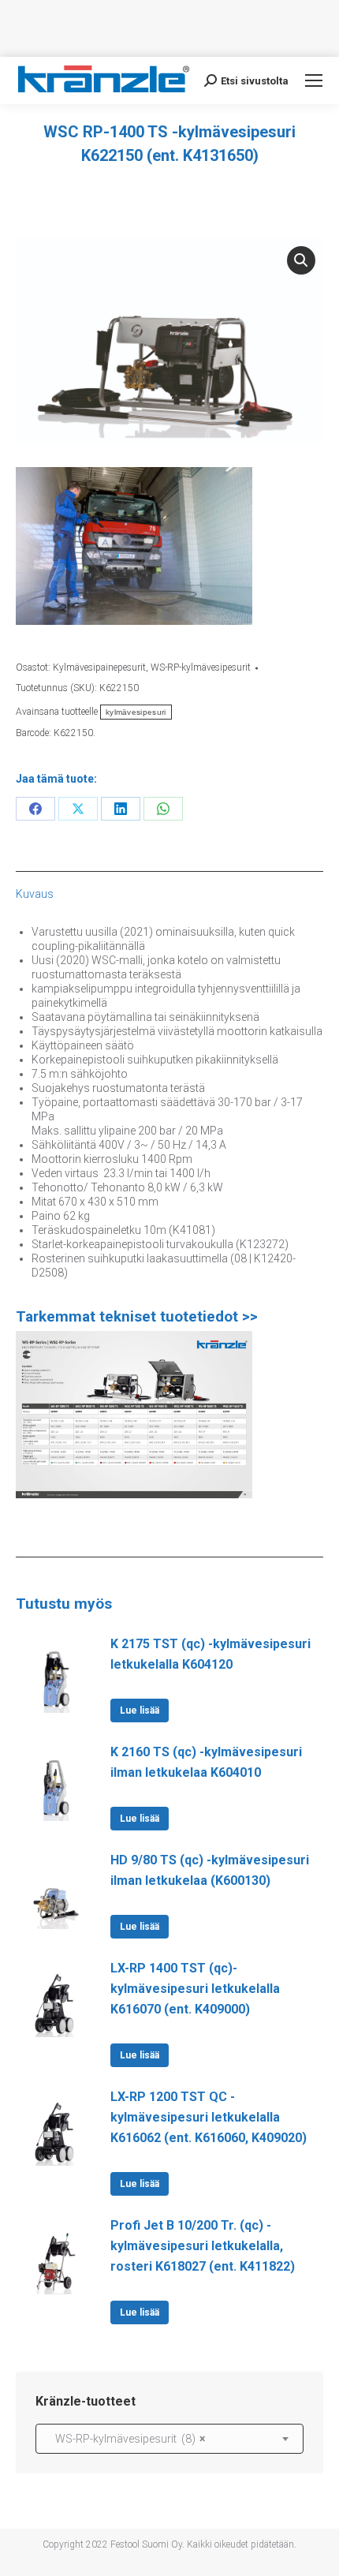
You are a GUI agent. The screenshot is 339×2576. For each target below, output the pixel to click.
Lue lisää (140, 1710)
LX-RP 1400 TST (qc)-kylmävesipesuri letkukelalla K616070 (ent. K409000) (195, 1989)
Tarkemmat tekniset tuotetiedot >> (137, 1316)
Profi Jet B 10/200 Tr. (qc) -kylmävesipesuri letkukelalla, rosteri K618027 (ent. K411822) (203, 2246)
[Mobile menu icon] (314, 80)
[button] (301, 260)
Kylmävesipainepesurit (99, 667)
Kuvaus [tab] (35, 894)
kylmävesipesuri (136, 712)
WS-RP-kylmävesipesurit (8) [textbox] (127, 2439)
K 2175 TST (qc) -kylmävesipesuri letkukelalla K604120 (210, 1654)
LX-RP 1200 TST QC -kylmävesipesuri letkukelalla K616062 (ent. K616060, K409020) (209, 2117)
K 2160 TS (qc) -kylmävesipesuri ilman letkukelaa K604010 (206, 1762)
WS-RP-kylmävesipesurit (201, 667)
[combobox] (169, 2439)
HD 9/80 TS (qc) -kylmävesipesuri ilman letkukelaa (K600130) (210, 1870)
